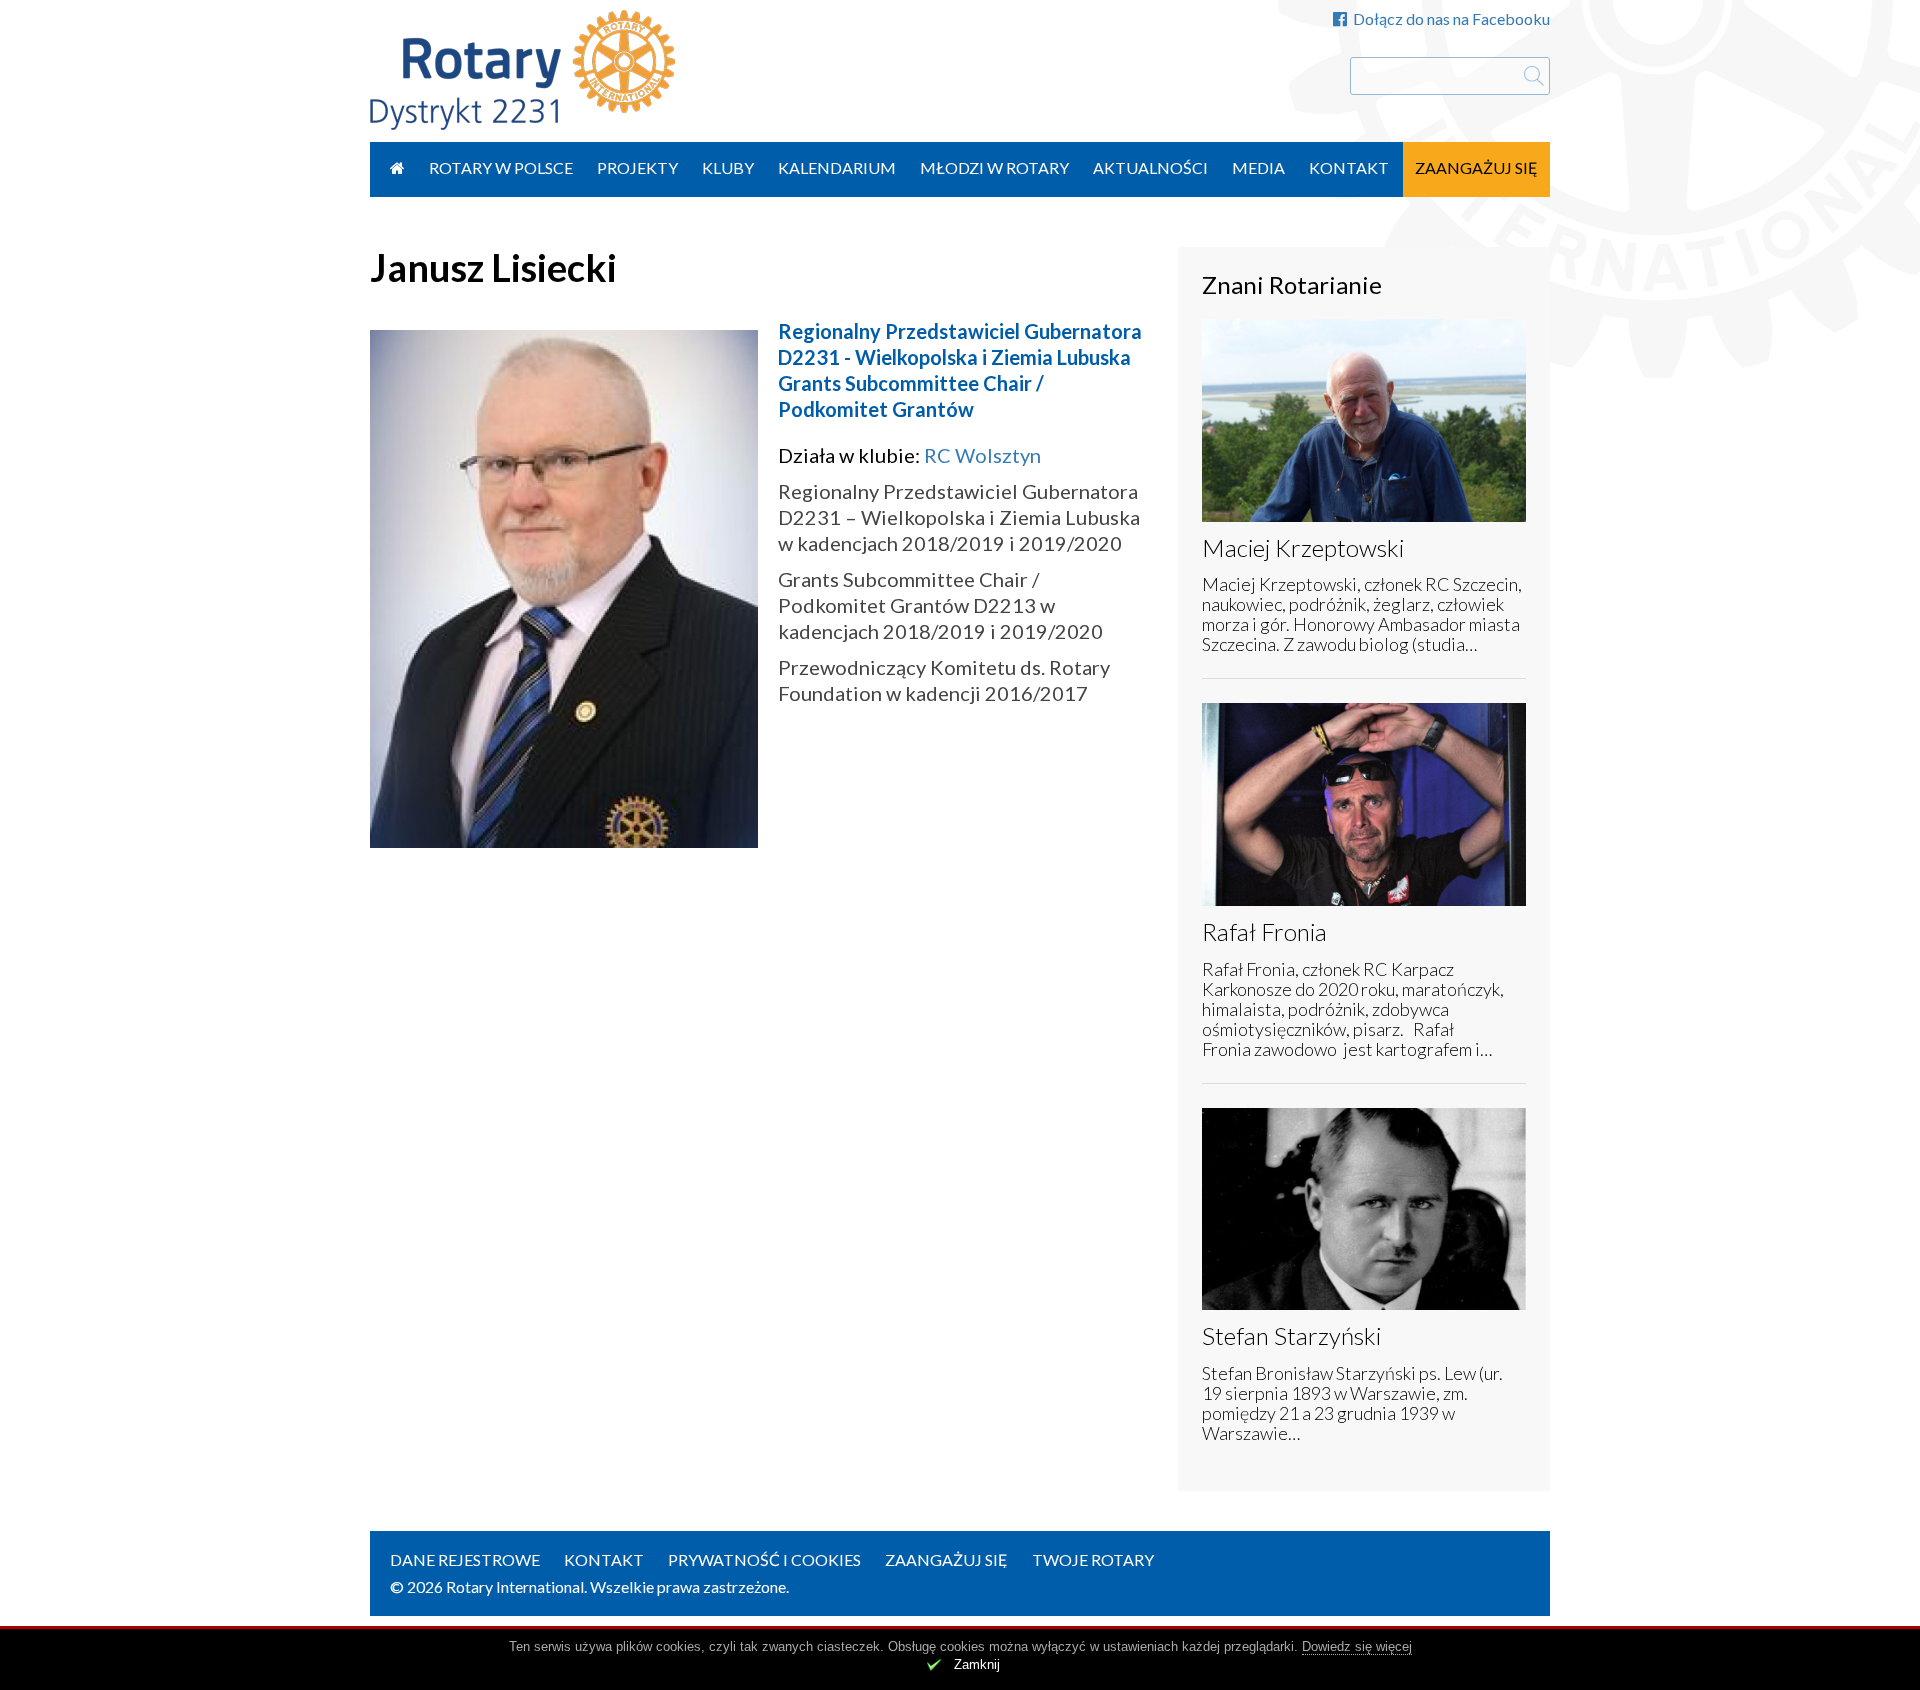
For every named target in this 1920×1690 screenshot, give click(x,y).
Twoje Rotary (1093, 1559)
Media (1258, 167)
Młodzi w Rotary (994, 167)
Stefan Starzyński (1291, 1335)
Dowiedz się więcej (1357, 1646)
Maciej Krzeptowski (1303, 547)
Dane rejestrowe (465, 1559)
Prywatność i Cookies (764, 1559)
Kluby (728, 167)
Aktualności (1150, 167)
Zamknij (977, 1664)
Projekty (637, 167)
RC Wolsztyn (982, 455)
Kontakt (1349, 167)
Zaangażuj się (1476, 167)
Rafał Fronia (1264, 931)
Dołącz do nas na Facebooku (1451, 18)
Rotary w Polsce (501, 167)
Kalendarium (837, 167)
